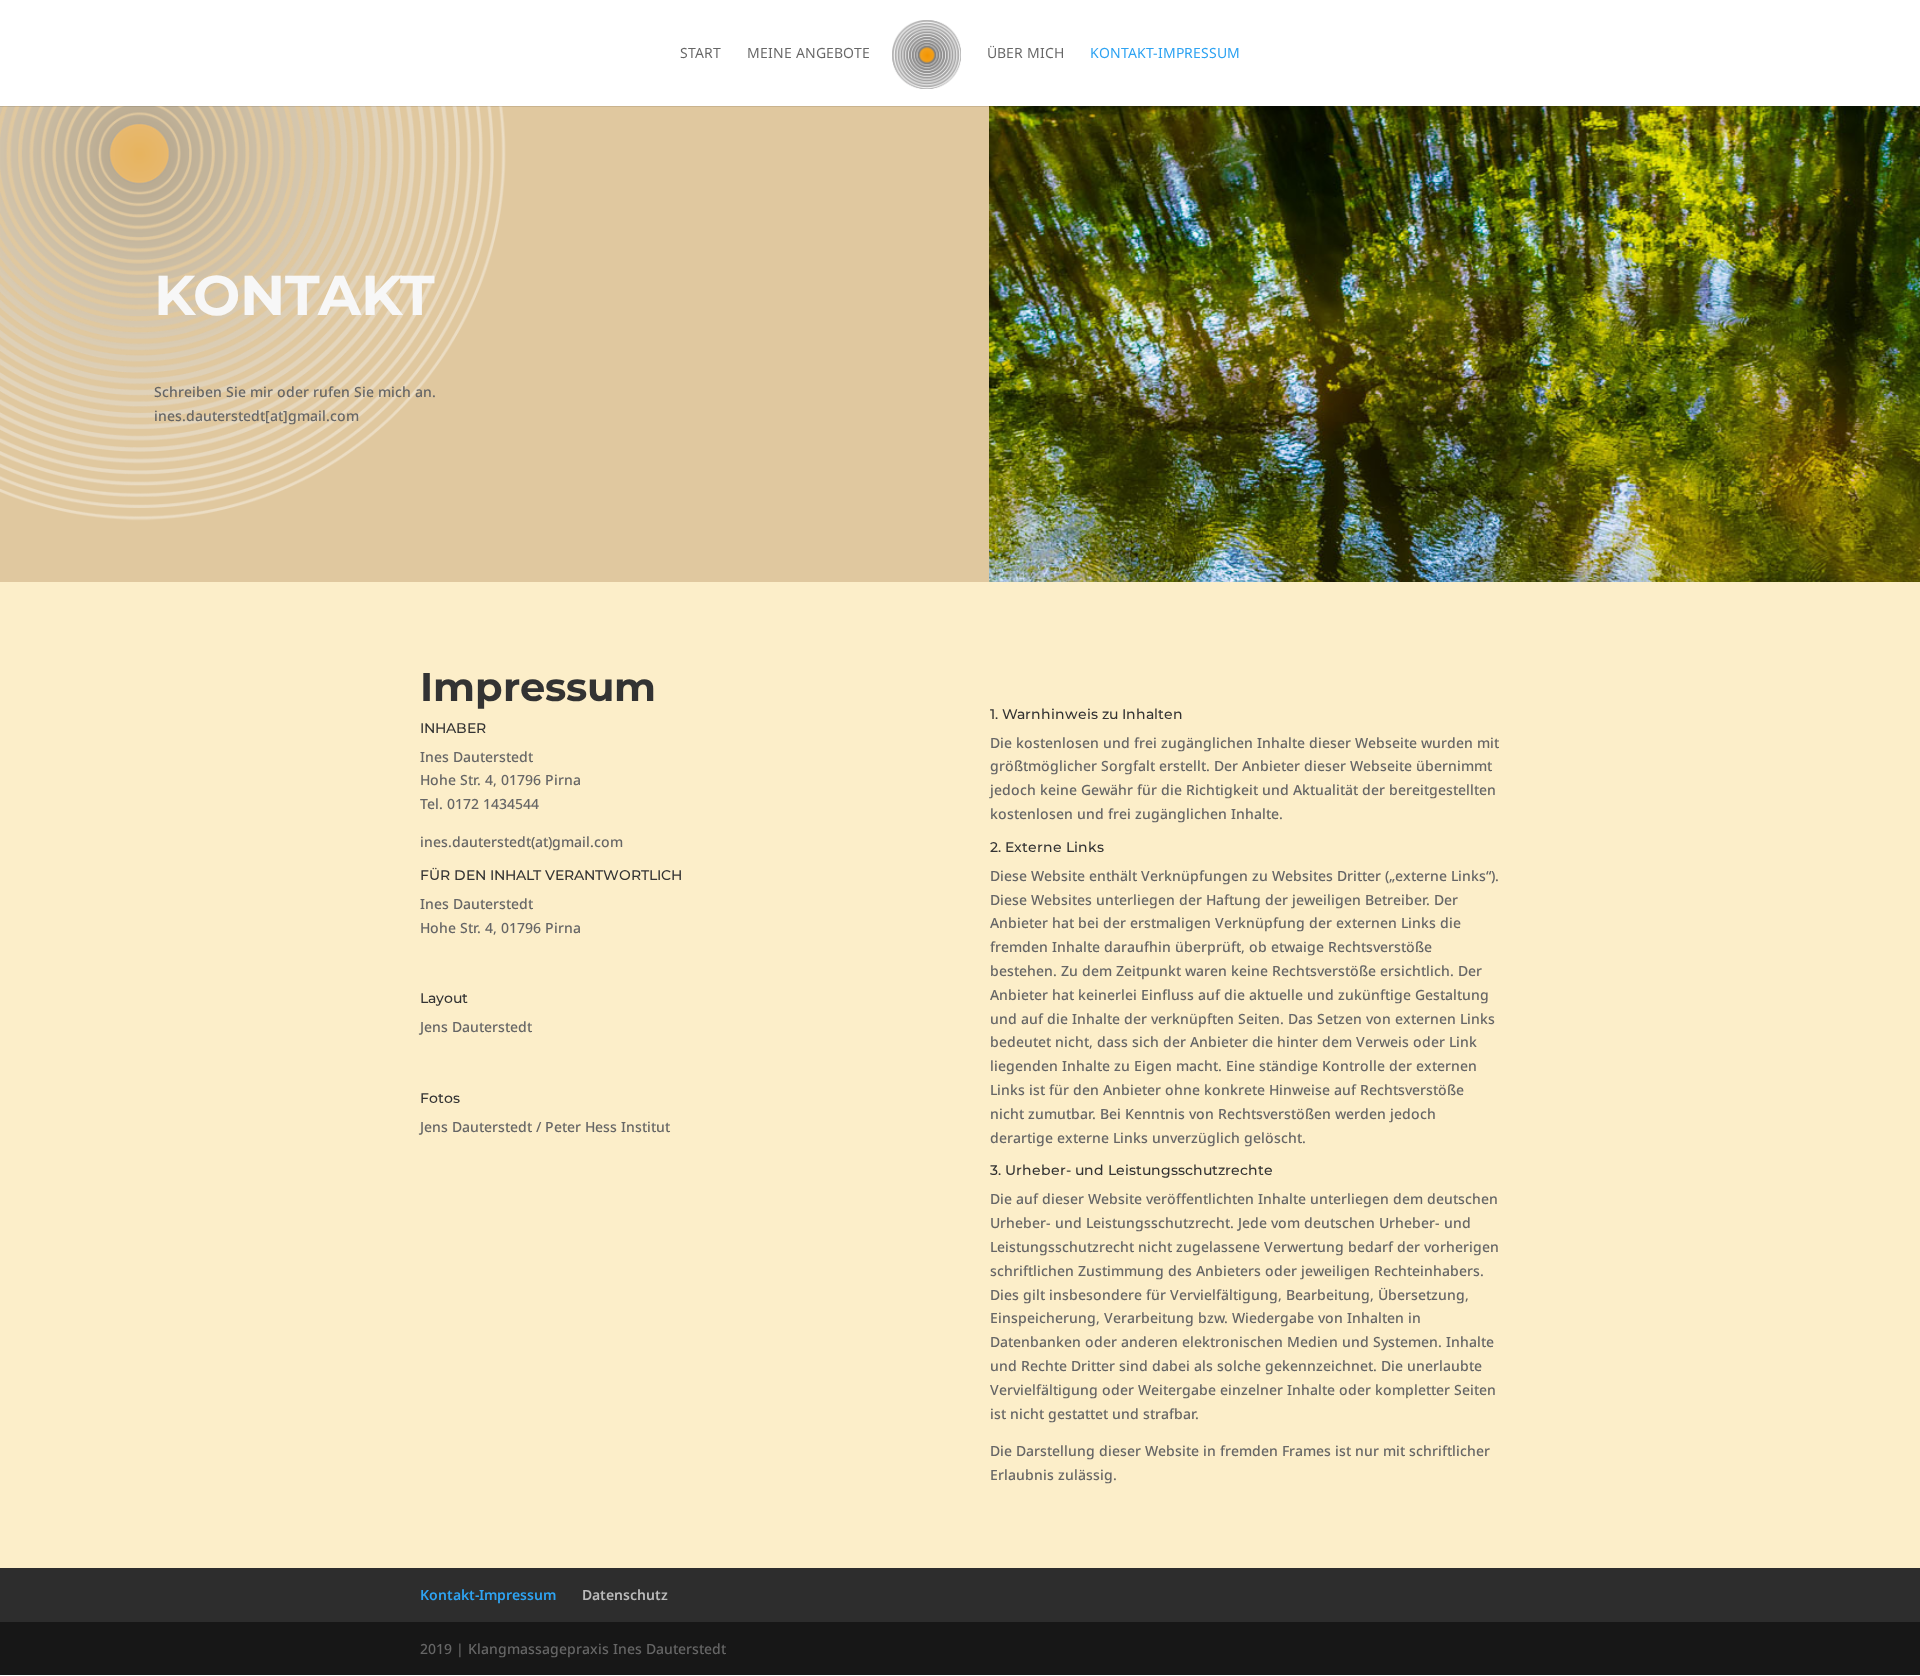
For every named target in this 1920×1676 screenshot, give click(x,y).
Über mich (1025, 54)
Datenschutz (625, 1594)
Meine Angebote (808, 54)
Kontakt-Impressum (1165, 54)
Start (700, 54)
